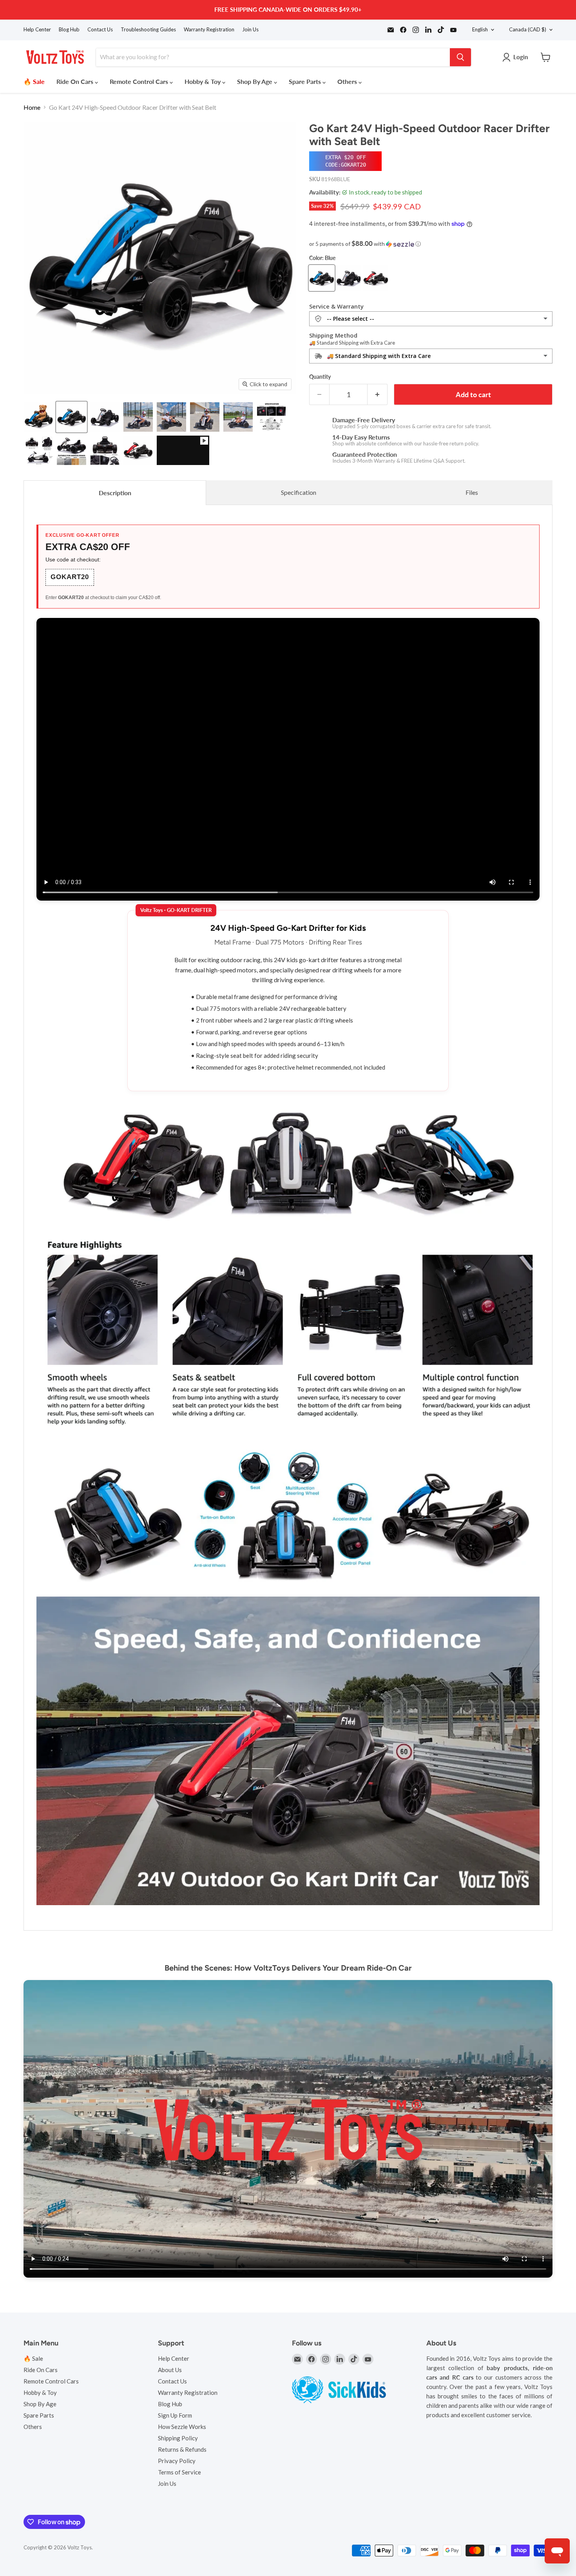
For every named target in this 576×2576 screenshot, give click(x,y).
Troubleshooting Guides (148, 30)
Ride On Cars (76, 81)
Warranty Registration (209, 30)
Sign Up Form (175, 2415)
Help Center (37, 30)
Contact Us (100, 30)
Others (348, 81)
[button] (431, 244)
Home (32, 107)
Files (472, 492)
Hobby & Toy (203, 81)
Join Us (250, 30)
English (480, 29)
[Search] (460, 57)
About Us (170, 2370)
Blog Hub (69, 30)
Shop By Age (255, 81)
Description (115, 493)
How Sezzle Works (182, 2427)
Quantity (320, 377)
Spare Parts (306, 81)
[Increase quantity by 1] (378, 395)
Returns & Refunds (182, 2449)
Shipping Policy (178, 2438)
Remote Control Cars (140, 81)
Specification (299, 492)
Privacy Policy (177, 2461)
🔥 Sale (34, 81)
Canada (528, 29)
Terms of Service (179, 2472)
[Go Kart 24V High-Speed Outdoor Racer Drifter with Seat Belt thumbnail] (38, 417)
